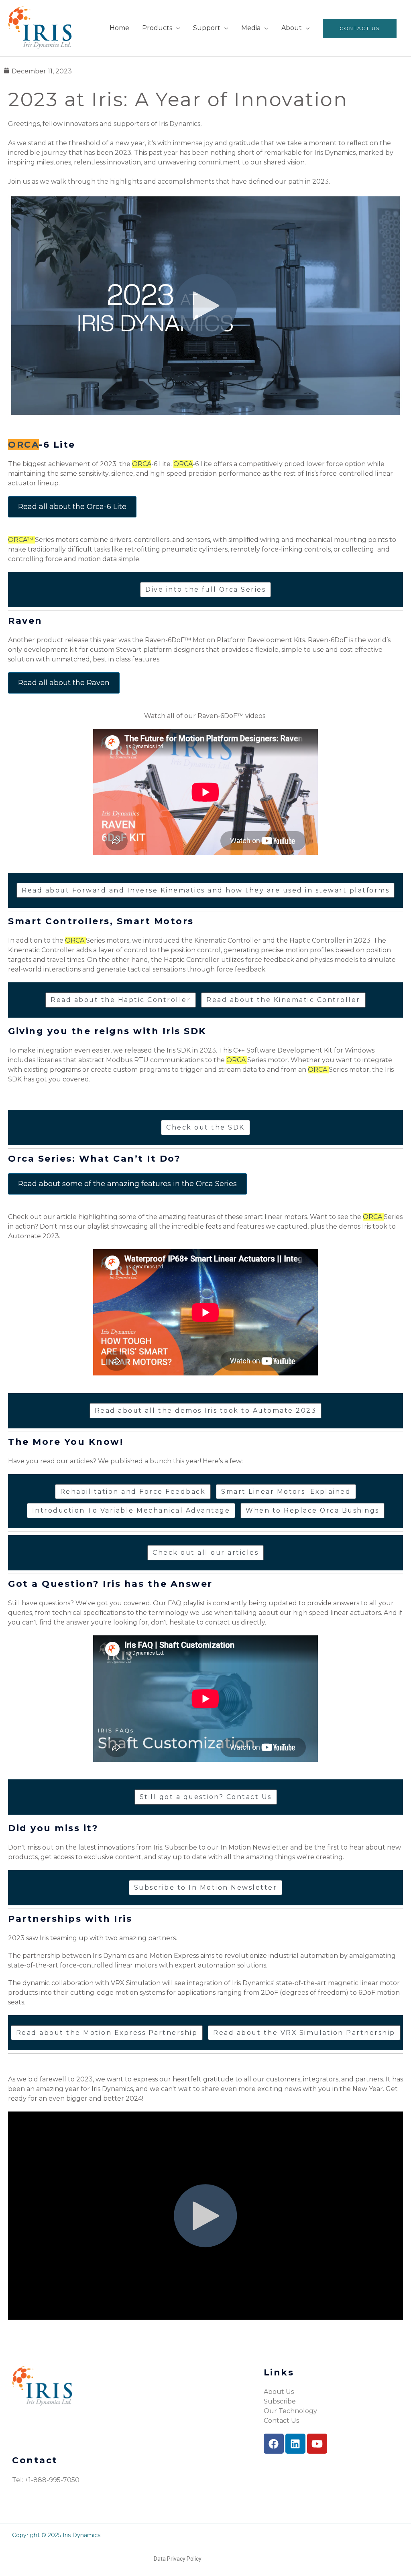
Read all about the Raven (64, 683)
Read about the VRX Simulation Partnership (304, 2033)
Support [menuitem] (207, 28)
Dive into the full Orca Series (205, 589)
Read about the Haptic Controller (121, 1000)
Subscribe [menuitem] (280, 2401)
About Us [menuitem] (279, 2392)
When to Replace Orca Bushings (312, 1510)
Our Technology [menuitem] (290, 2411)
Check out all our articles (205, 1553)
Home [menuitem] (119, 28)
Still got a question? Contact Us (206, 1797)
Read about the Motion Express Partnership (107, 2033)
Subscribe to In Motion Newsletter (206, 1887)
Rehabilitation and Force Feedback (133, 1492)
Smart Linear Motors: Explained (286, 1492)
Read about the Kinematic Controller (283, 1000)
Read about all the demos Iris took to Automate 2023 (206, 1411)
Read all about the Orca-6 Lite (72, 507)
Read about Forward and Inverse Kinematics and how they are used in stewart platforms (205, 890)
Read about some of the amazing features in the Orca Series (127, 1184)
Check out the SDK (205, 1127)
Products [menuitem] (157, 28)
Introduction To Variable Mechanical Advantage (131, 1510)
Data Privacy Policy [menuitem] (178, 2559)
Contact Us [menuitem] (360, 28)
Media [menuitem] (251, 28)
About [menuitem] (292, 28)
